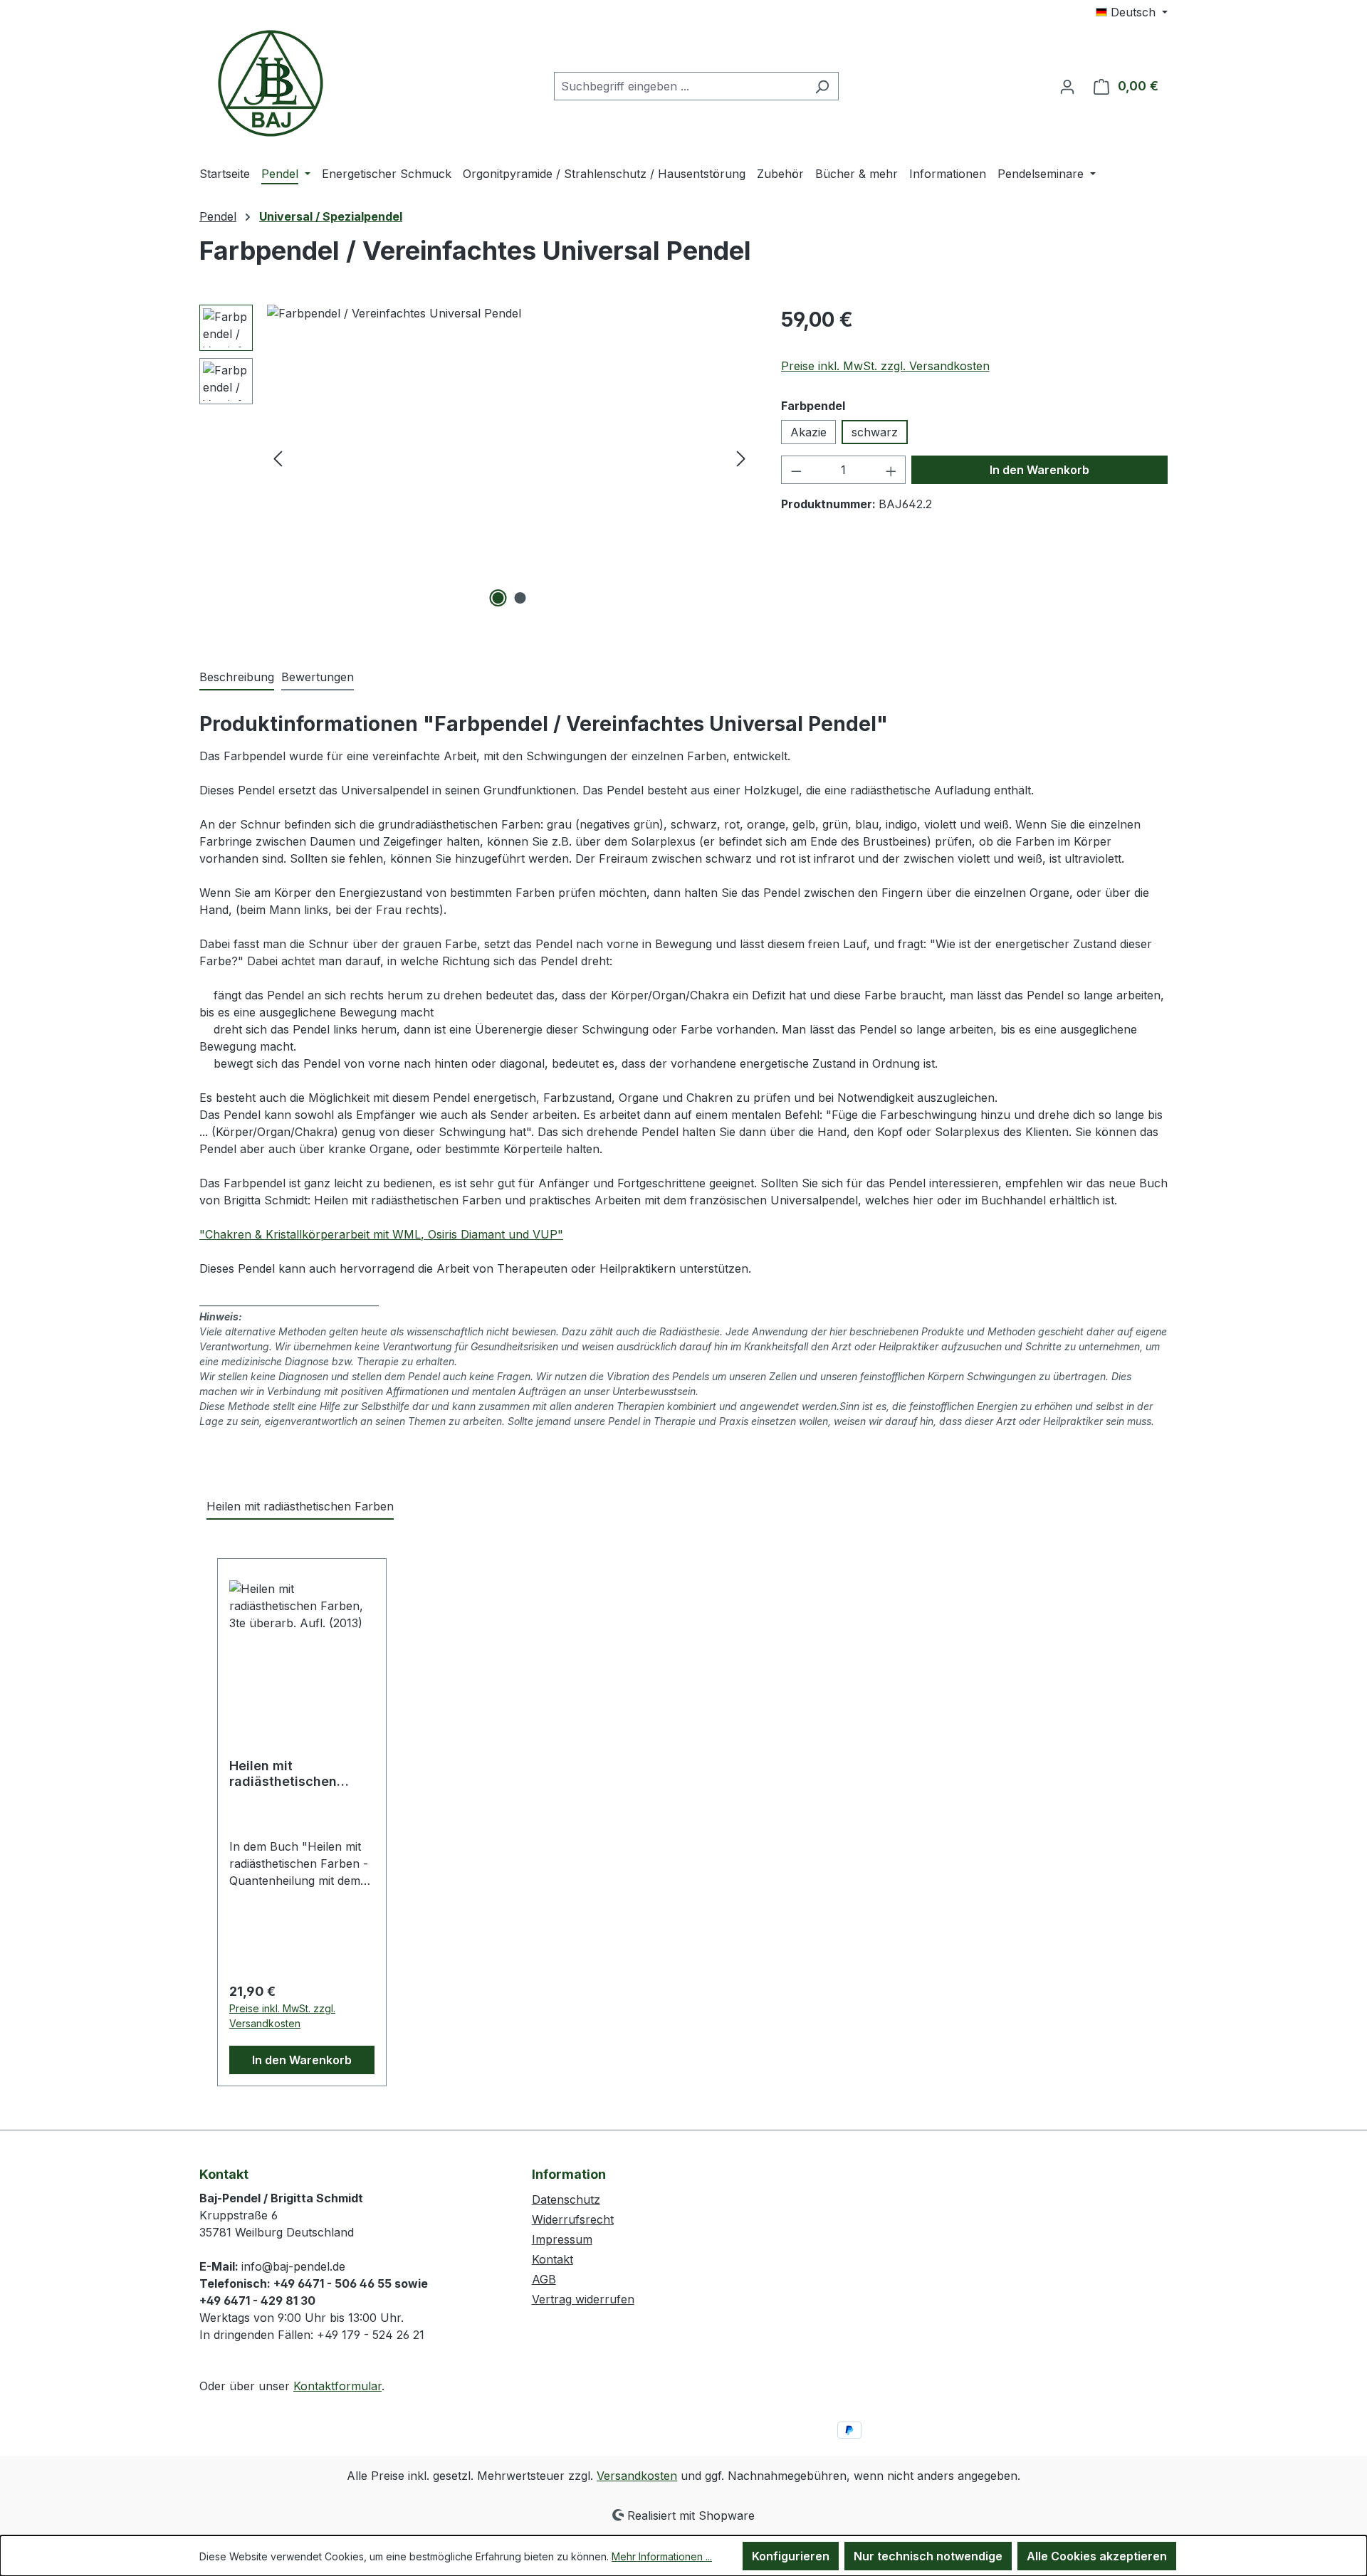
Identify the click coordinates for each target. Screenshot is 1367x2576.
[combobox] (680, 86)
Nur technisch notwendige (928, 2556)
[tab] (237, 678)
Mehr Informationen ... (662, 2556)
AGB (544, 2279)
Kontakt (552, 2259)
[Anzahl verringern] (796, 470)
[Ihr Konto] (1067, 86)
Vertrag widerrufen (583, 2299)
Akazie (808, 432)
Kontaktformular (337, 2386)
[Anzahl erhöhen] (891, 470)
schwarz (875, 432)
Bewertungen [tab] (318, 677)
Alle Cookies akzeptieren (1097, 2556)
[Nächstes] (741, 458)
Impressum (562, 2239)
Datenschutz (566, 2199)
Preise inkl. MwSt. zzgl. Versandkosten (885, 366)
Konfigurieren (791, 2556)
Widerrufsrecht (573, 2219)
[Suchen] (822, 86)
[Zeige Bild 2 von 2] (520, 598)
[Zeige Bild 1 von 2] (498, 598)
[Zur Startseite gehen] (271, 83)
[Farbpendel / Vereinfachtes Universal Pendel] (509, 458)
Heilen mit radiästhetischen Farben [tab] (300, 1506)
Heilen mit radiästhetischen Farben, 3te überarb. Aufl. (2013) (294, 1774)
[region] (476, 458)
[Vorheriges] (278, 458)
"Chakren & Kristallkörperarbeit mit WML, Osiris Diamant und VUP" (381, 1234)
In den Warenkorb (1039, 470)
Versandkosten (637, 2476)
